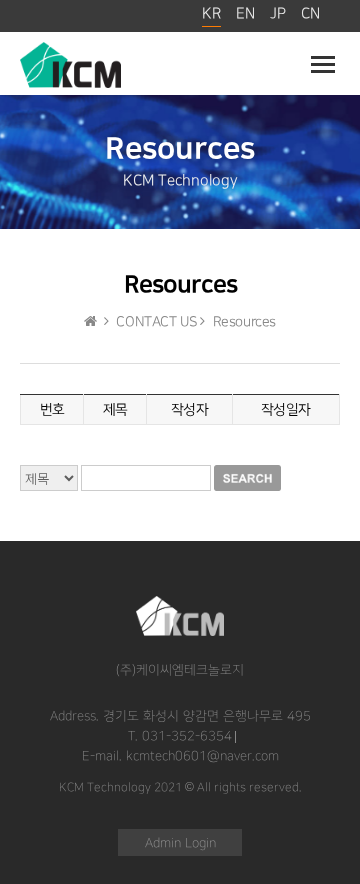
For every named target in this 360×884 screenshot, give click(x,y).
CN (310, 14)
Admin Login (180, 843)
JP (278, 14)
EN (245, 14)
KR (211, 14)
